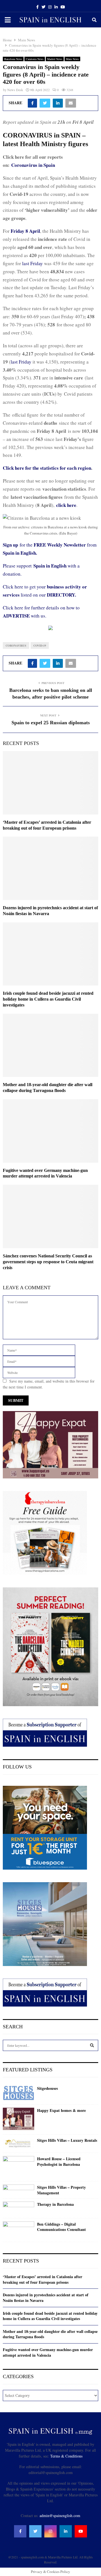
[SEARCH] (92, 2045)
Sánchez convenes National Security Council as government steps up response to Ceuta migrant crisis (48, 1262)
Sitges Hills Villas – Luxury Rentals (67, 2140)
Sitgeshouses (47, 2088)
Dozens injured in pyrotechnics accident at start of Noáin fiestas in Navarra (46, 2298)
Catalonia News (35, 59)
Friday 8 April (25, 231)
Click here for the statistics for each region (47, 468)
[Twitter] (35, 2531)
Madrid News (55, 59)
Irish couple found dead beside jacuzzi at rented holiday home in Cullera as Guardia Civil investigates (48, 999)
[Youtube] (81, 2531)
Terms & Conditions (66, 2456)
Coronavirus (16, 645)
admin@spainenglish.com (60, 2516)
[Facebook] (20, 2531)
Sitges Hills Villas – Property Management (61, 2190)
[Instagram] (50, 2531)
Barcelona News (13, 59)
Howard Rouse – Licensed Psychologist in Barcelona (59, 2161)
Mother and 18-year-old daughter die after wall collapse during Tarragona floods (50, 2334)
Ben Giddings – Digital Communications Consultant (61, 2227)
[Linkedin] (66, 2531)
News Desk (15, 90)
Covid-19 (40, 645)
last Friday (33, 263)
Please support (18, 566)
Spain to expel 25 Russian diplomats (51, 723)
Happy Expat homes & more (61, 2110)
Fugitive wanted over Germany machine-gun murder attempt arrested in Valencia (48, 2352)
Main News (72, 59)
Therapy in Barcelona (55, 2204)
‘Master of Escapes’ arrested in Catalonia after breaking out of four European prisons (43, 2279)
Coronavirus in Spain (33, 165)
